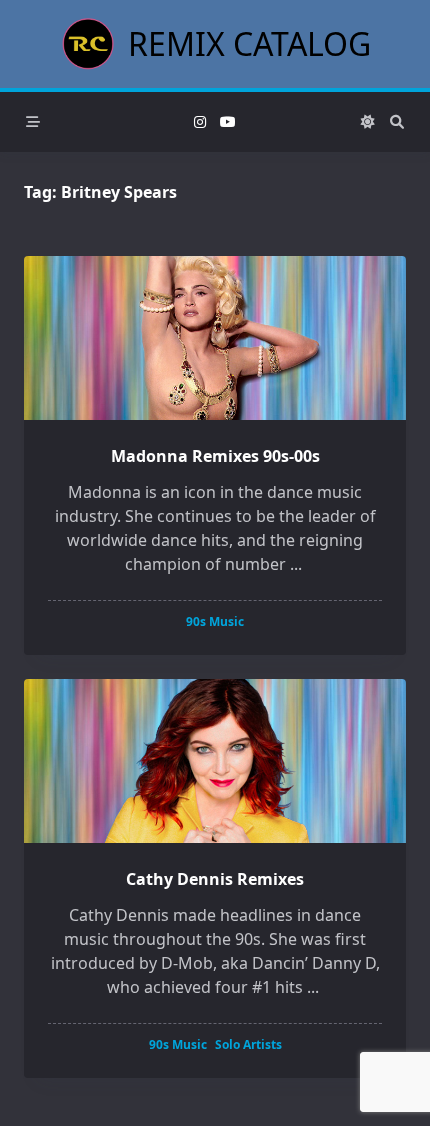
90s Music (215, 621)
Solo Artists (248, 1044)
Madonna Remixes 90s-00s (215, 456)
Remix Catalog (249, 43)
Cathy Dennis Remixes (215, 879)
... (296, 564)
